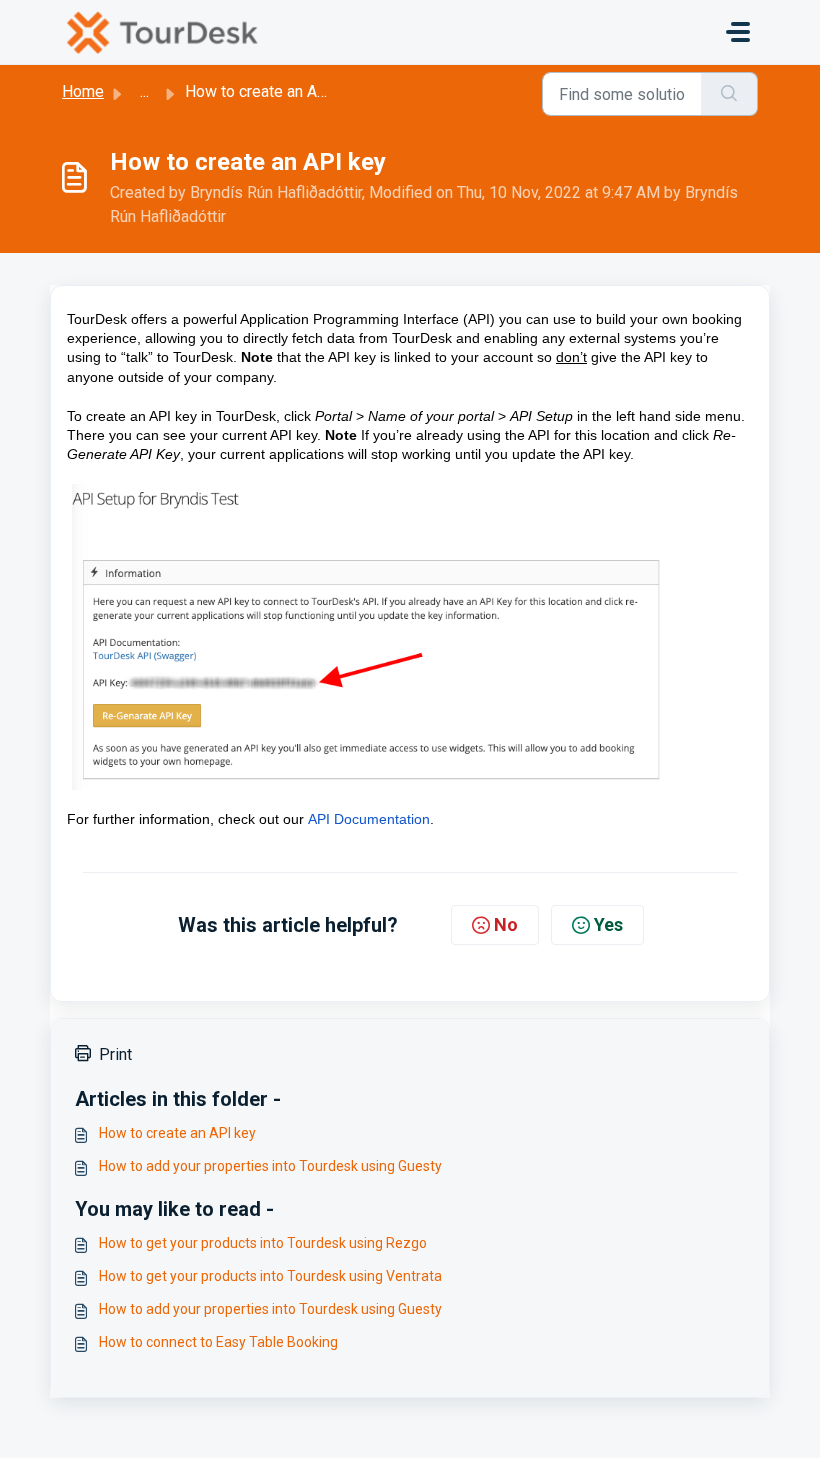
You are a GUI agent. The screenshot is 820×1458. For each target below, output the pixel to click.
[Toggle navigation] (738, 32)
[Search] (729, 94)
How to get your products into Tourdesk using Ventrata (270, 1276)
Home (83, 91)
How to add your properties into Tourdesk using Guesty (270, 1166)
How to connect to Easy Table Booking (218, 1342)
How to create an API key (177, 1133)
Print (115, 1054)
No (506, 924)
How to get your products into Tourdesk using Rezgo (263, 1243)
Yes (608, 924)
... (144, 91)
